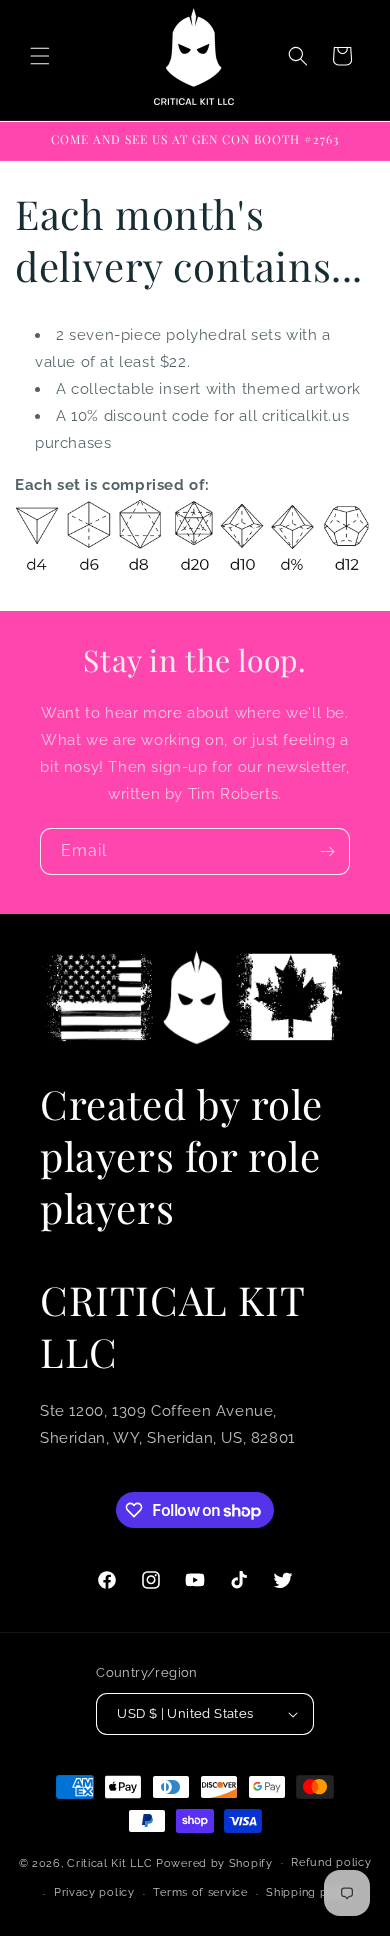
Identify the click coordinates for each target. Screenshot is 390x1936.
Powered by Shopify (214, 1862)
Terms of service (200, 1892)
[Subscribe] (327, 851)
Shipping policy (310, 1892)
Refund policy (331, 1862)
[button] (40, 56)
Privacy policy (94, 1892)
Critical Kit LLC (109, 1862)
